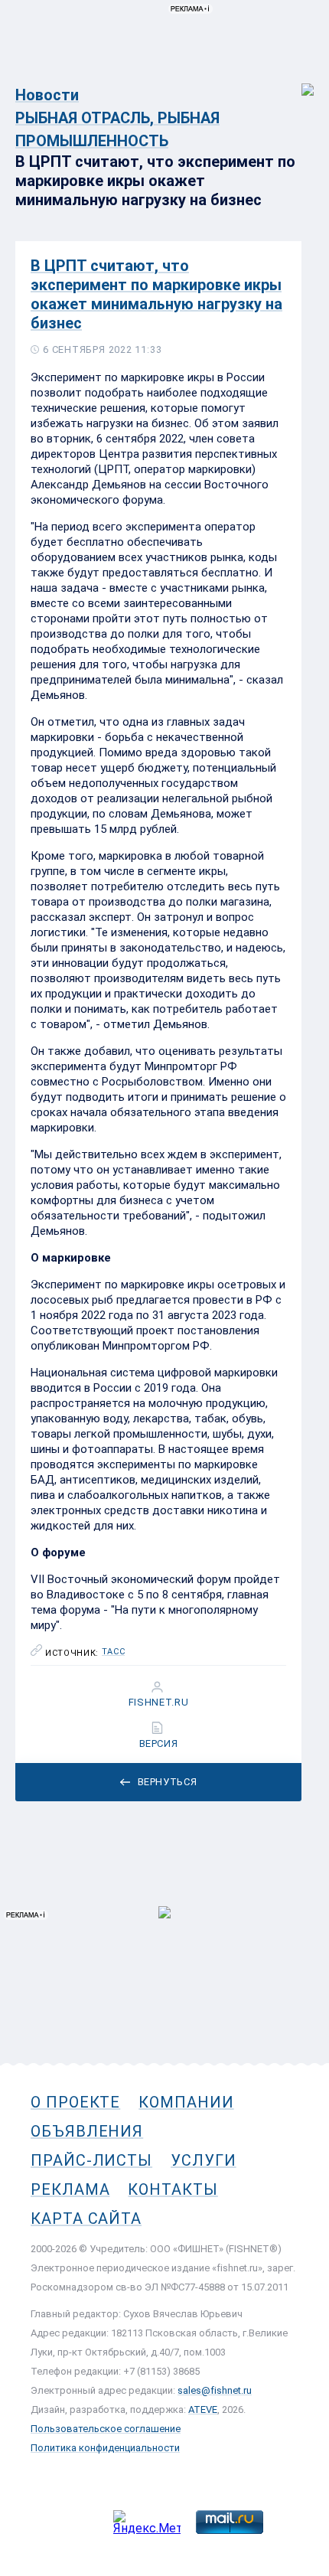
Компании (186, 2102)
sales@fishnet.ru (215, 2390)
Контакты (173, 2189)
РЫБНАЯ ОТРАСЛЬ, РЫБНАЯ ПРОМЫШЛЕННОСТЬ (117, 129)
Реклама (70, 2189)
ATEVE (203, 2409)
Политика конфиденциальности (105, 2448)
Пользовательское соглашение (106, 2429)
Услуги (204, 2160)
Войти (297, 82)
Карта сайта (86, 2218)
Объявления (87, 2131)
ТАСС (114, 1652)
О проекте (75, 2102)
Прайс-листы (91, 2160)
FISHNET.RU (159, 1703)
